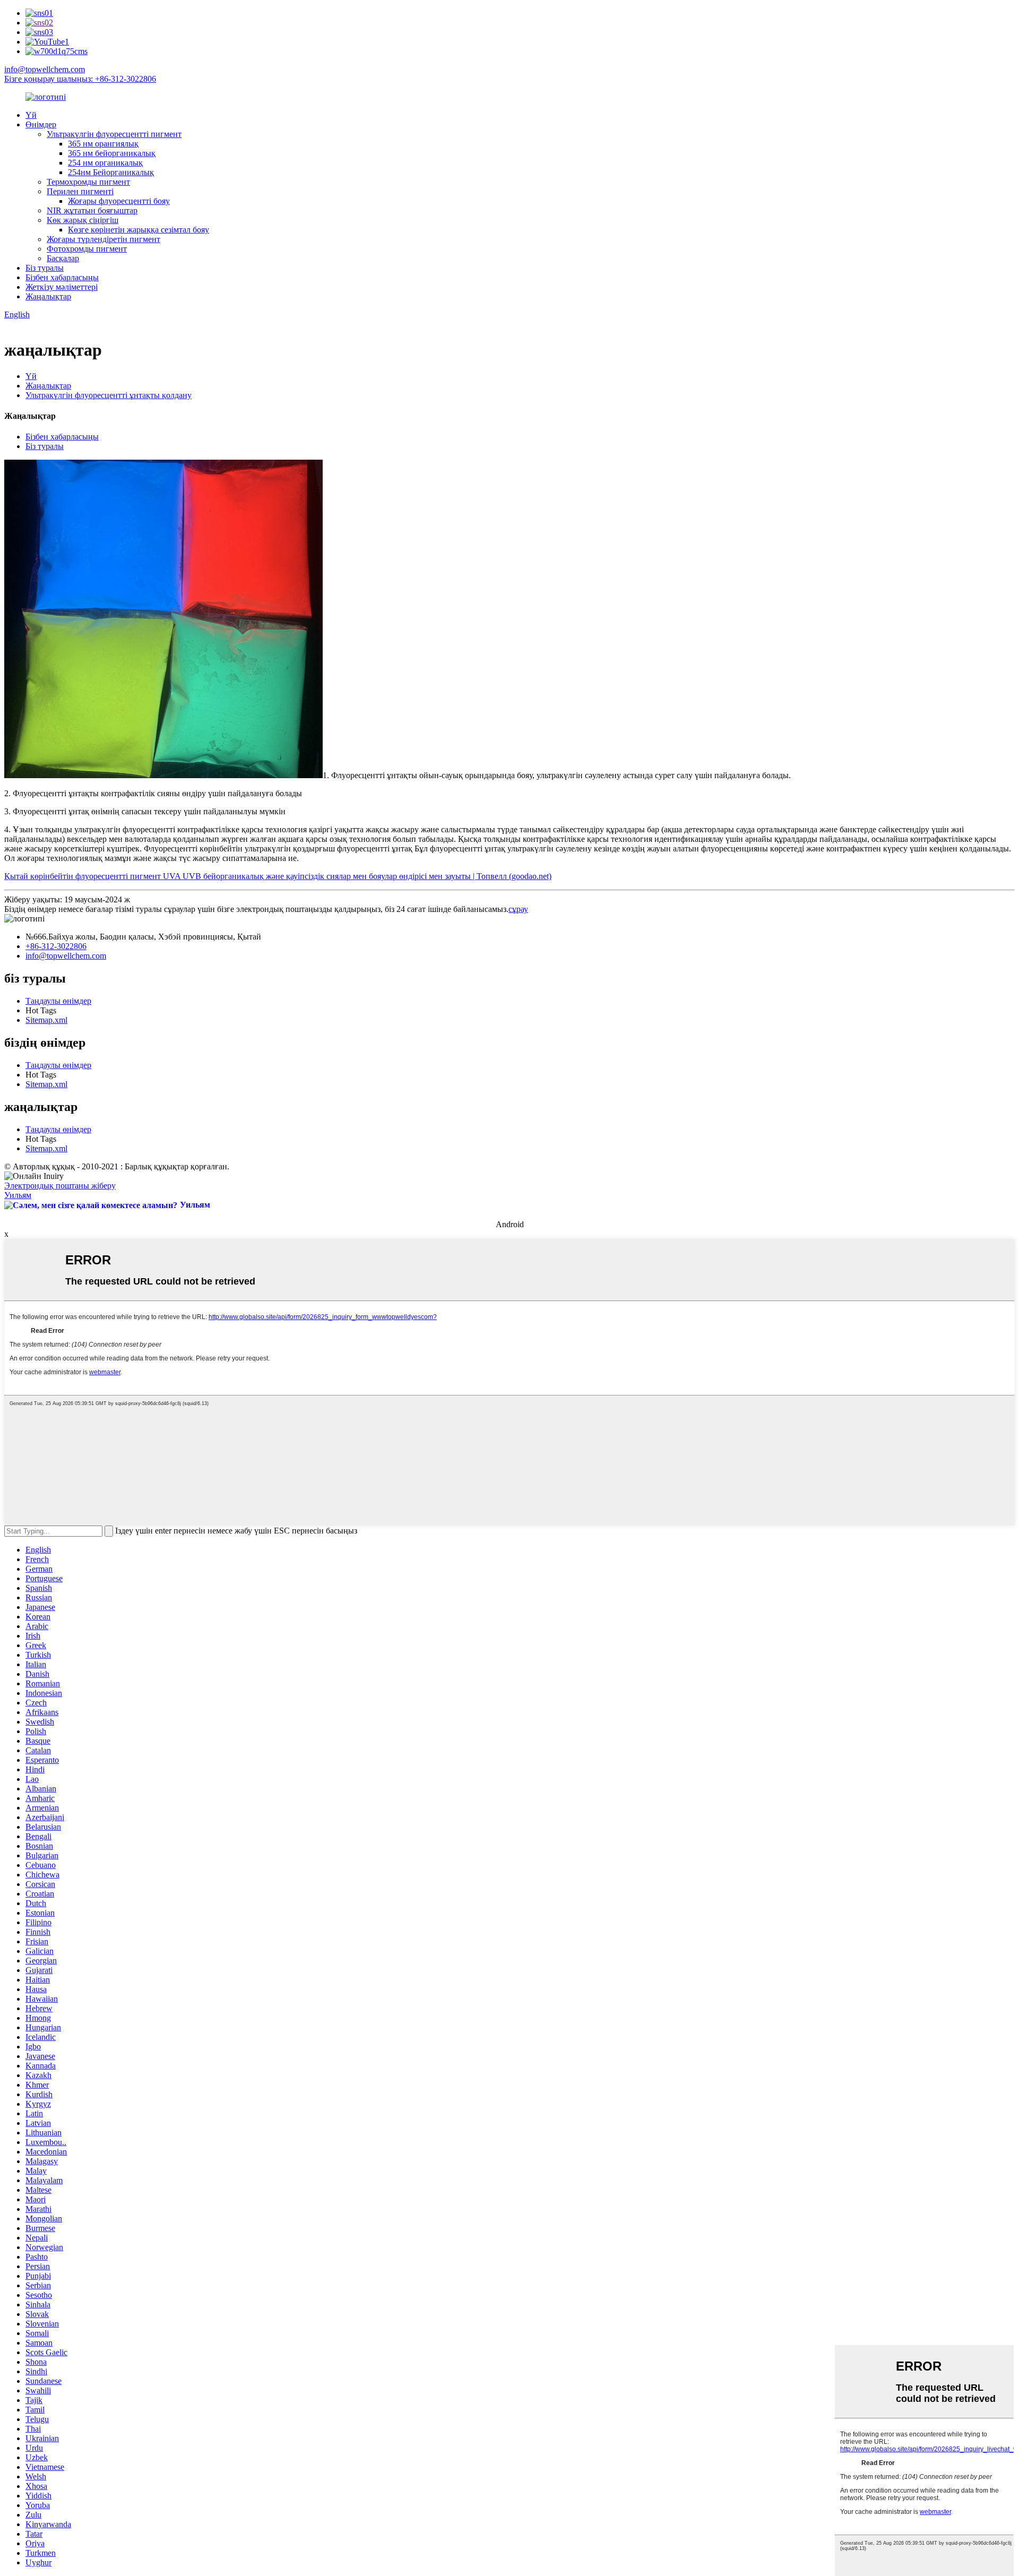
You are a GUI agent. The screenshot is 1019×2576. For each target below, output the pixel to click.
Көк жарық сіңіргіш (83, 220)
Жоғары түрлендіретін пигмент (103, 239)
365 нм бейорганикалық (112, 153)
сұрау (518, 909)
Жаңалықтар (48, 296)
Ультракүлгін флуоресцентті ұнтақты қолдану (109, 395)
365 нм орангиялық (103, 144)
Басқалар (63, 258)
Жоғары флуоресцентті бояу (119, 201)
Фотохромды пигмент (87, 249)
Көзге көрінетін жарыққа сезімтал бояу (139, 230)
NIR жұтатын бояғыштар (92, 210)
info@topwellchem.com (45, 69)
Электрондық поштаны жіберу (60, 1186)
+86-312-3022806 (56, 946)
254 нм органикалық (105, 163)
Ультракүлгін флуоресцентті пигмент (114, 134)
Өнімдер (41, 124)
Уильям (18, 1195)
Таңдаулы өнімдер (58, 1001)
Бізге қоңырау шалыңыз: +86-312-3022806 (80, 79)
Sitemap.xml (46, 1020)
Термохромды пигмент (88, 182)
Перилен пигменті (80, 191)
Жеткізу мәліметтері (62, 287)
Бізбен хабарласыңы (62, 277)
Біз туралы (45, 268)
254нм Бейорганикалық (111, 172)
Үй (31, 115)
